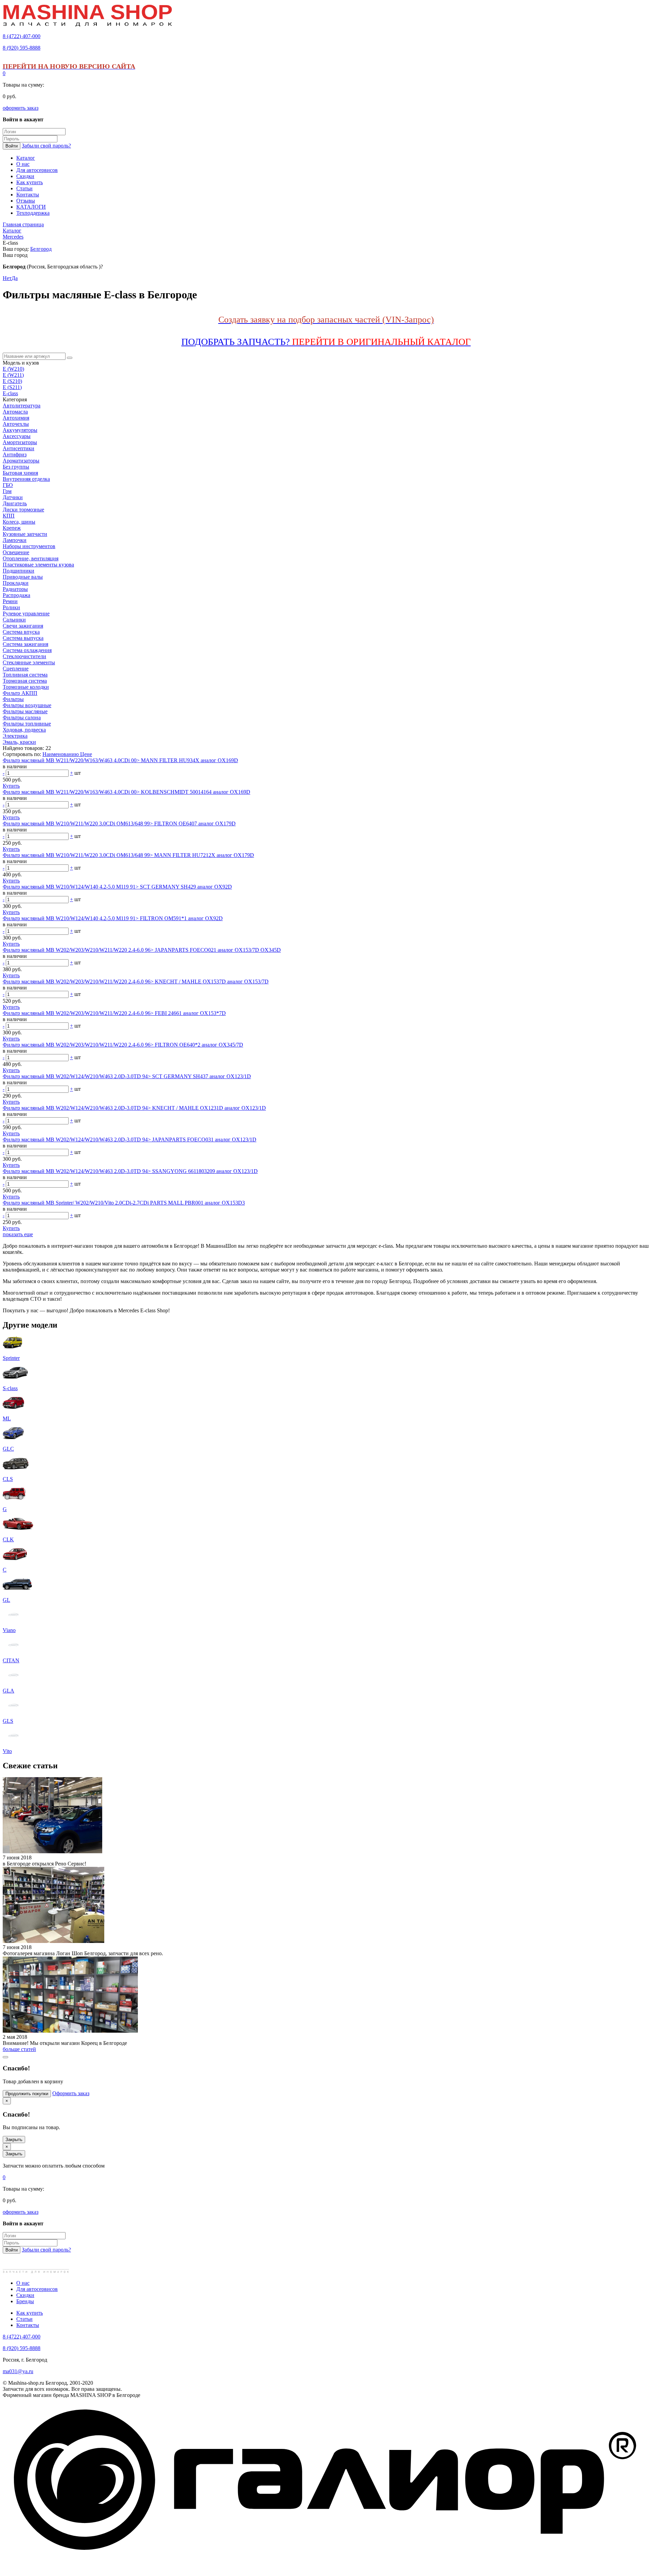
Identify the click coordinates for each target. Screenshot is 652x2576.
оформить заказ (21, 108)
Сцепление (16, 669)
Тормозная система (25, 681)
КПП (9, 516)
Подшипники (19, 571)
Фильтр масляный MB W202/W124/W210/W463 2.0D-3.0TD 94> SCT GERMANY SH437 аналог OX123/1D (127, 1076)
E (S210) (12, 381)
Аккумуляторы (20, 430)
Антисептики (19, 448)
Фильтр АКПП (20, 693)
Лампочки (15, 540)
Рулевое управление (26, 614)
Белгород (41, 249)
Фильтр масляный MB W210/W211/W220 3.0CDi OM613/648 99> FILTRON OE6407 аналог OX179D (119, 823)
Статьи (24, 2319)
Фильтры (13, 699)
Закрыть (14, 2140)
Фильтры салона (22, 717)
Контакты (28, 2325)
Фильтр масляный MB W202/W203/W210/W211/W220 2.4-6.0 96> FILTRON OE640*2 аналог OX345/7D (123, 1045)
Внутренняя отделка (26, 479)
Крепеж (12, 528)
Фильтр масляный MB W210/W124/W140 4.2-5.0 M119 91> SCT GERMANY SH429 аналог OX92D (117, 887)
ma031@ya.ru (18, 2371)
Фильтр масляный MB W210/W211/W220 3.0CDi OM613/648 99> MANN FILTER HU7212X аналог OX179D (128, 855)
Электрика (15, 736)
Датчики (13, 497)
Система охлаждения (27, 650)
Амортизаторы (20, 442)
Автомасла (15, 412)
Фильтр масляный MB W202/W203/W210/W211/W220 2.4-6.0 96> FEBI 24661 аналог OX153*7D (114, 1013)
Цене (86, 754)
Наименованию (61, 754)
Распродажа (16, 595)
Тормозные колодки (26, 687)
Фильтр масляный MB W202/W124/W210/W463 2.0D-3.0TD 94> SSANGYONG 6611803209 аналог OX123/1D (130, 1171)
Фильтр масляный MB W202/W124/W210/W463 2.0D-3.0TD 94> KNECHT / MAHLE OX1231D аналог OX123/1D (134, 1108)
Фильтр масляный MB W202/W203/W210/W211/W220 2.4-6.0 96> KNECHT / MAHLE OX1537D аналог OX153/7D (136, 982)
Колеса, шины (19, 522)
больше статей (19, 2049)
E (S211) (12, 387)
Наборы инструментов (29, 546)
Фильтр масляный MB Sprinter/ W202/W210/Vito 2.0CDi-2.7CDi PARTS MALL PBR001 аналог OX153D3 (124, 1203)
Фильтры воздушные (27, 705)
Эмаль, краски (19, 742)
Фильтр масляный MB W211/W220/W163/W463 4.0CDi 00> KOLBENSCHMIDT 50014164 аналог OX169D (126, 792)
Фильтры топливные (27, 724)
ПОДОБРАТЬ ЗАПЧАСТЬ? (326, 342)
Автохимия (16, 418)
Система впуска (21, 632)
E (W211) (13, 375)
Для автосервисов (37, 2289)
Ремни (10, 601)
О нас (23, 2283)
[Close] (5, 2057)
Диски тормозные (23, 510)
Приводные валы (23, 577)
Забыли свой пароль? (46, 146)
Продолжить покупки (27, 2094)
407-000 (22, 36)
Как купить (30, 2313)
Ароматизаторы (21, 461)
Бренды (25, 2301)
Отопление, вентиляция (31, 558)
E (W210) (13, 369)
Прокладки (16, 583)
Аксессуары (17, 436)
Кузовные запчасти (25, 534)
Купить (11, 786)
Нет (7, 278)
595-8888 (22, 48)
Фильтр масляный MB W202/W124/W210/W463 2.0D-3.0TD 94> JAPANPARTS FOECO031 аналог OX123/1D (130, 1140)
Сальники (14, 620)
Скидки (25, 2295)
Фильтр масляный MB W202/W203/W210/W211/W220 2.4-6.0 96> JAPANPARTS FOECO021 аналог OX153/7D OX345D (142, 950)
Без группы (16, 467)
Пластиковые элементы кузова (38, 565)
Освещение (16, 552)
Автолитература (22, 406)
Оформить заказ (71, 2093)
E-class (10, 393)
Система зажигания (25, 644)
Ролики (11, 607)
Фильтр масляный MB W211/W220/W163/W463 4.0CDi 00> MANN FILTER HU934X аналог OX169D (120, 760)
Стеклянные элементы (29, 662)
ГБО (8, 485)
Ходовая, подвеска (24, 730)
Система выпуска (23, 638)
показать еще (18, 1234)
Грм (7, 491)
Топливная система (25, 675)
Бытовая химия (20, 473)
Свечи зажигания (23, 626)
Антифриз (15, 454)
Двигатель (15, 503)
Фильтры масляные (25, 711)
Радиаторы (15, 589)
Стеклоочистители (24, 656)
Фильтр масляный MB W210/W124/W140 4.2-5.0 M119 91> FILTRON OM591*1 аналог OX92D (113, 918)
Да (15, 278)
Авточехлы (16, 424)
